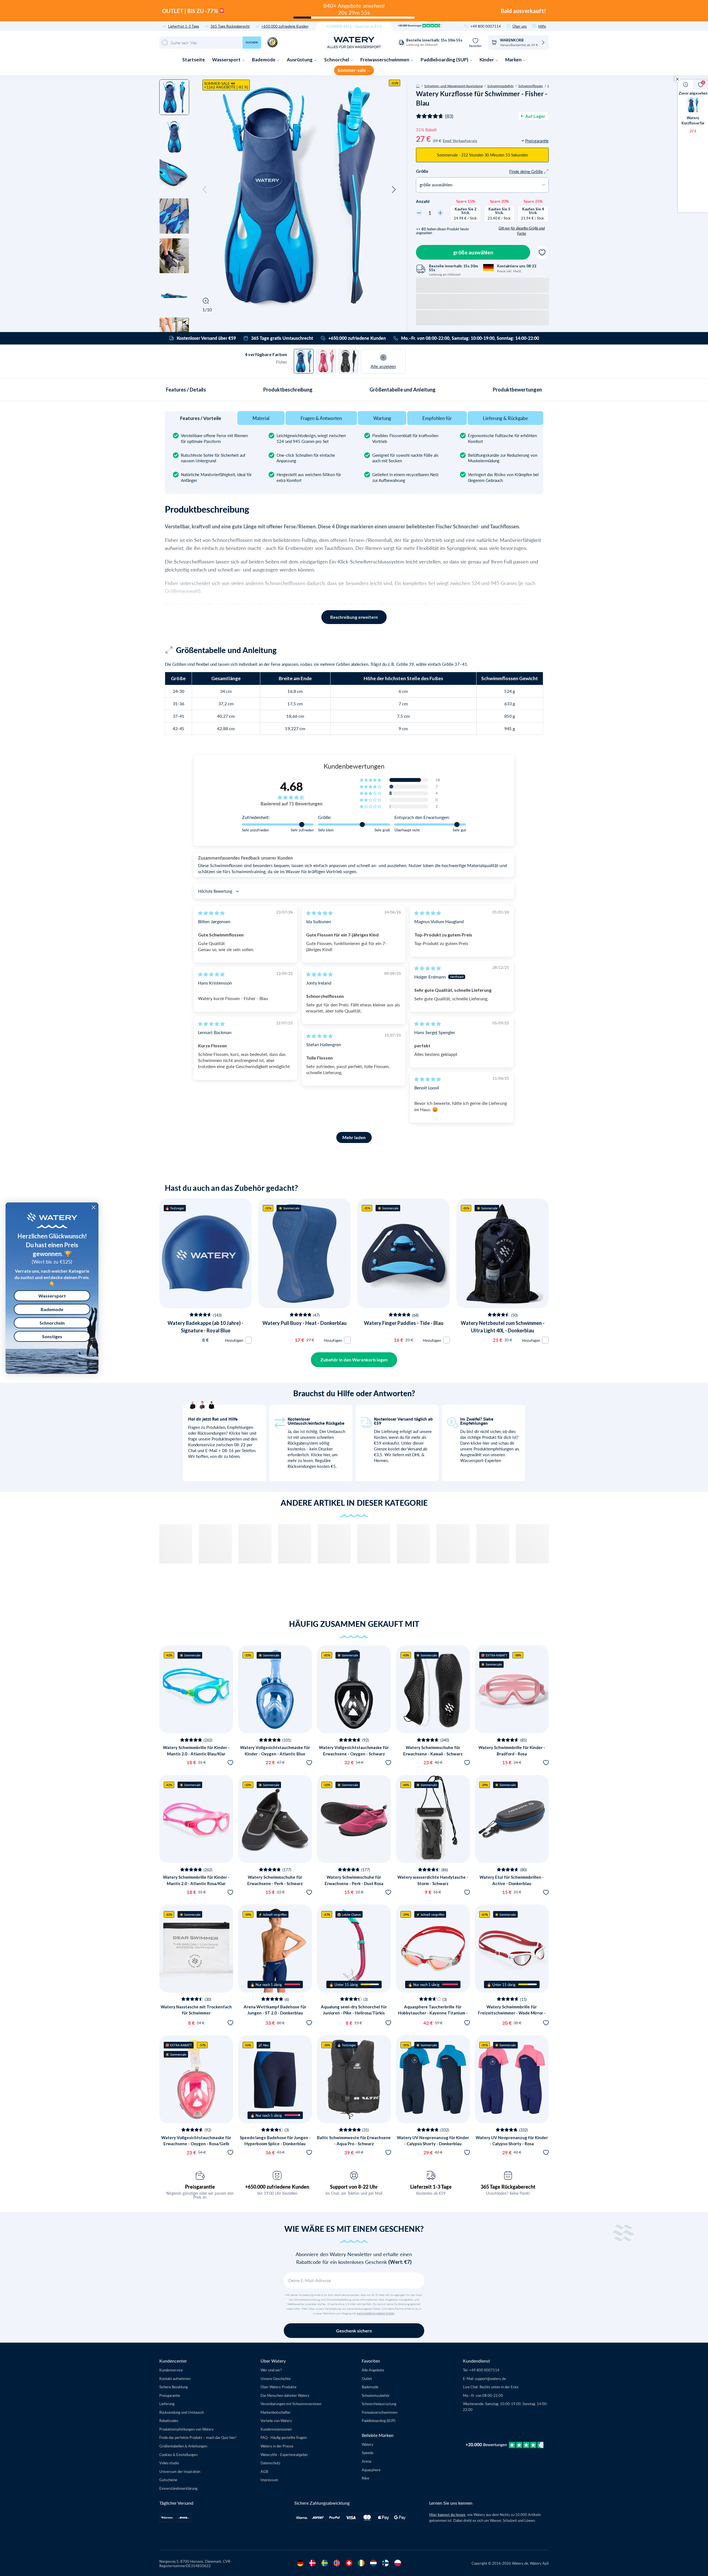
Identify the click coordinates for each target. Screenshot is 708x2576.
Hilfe (542, 26)
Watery (368, 2444)
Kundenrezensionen (276, 2429)
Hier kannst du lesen (447, 2515)
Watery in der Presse (277, 2446)
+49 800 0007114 (486, 26)
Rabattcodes (169, 2420)
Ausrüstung (300, 60)
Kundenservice (171, 2370)
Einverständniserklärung (178, 2488)
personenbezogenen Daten (376, 2313)
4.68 (291, 786)
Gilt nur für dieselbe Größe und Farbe (522, 231)
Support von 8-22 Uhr (354, 2187)
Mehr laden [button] (354, 1137)
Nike (365, 2478)
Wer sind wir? (271, 2370)
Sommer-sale (352, 70)
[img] (211, 913)
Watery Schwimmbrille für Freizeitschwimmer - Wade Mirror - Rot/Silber (512, 2013)
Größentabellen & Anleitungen (183, 2446)
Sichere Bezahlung (174, 2387)
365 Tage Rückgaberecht (230, 26)
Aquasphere (371, 2470)
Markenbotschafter (276, 2412)
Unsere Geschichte (276, 2378)
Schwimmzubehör (500, 86)
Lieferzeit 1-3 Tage (431, 2187)
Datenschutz (270, 2463)
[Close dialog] (93, 1207)
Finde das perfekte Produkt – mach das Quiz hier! (198, 2437)
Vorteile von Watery (276, 2420)
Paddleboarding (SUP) (445, 60)
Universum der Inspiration (180, 2471)
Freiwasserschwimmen (385, 60)
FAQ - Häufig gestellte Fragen (284, 2437)
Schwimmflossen (531, 86)
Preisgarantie (200, 2187)
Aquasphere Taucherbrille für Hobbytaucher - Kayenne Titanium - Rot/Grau (433, 2013)
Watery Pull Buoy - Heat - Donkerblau (304, 1323)
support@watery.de (490, 2378)
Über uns (520, 26)
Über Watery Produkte (278, 2387)
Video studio (169, 2463)
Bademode (264, 60)
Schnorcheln (52, 1323)
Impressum (269, 2480)
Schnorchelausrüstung (379, 2404)
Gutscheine (168, 2480)
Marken (514, 60)
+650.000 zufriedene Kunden (285, 26)
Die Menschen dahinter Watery (285, 2395)
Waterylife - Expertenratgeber (284, 2454)
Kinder (487, 60)
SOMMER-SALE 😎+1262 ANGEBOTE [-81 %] (226, 85)
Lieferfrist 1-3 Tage (184, 26)
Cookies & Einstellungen (178, 2454)
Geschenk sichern (354, 2331)
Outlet (367, 2378)
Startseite (194, 60)
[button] (205, 190)
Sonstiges (52, 1336)
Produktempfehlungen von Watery (187, 2429)
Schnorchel (337, 60)
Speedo (368, 2453)
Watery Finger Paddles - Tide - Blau (404, 1323)
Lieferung (167, 2404)
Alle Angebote (373, 2370)
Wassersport (227, 60)
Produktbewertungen (517, 390)
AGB (264, 2471)
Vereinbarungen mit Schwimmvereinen (291, 2404)
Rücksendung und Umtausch (182, 2412)
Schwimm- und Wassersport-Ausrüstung (453, 86)
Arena (366, 2461)
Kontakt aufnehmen (175, 2378)
